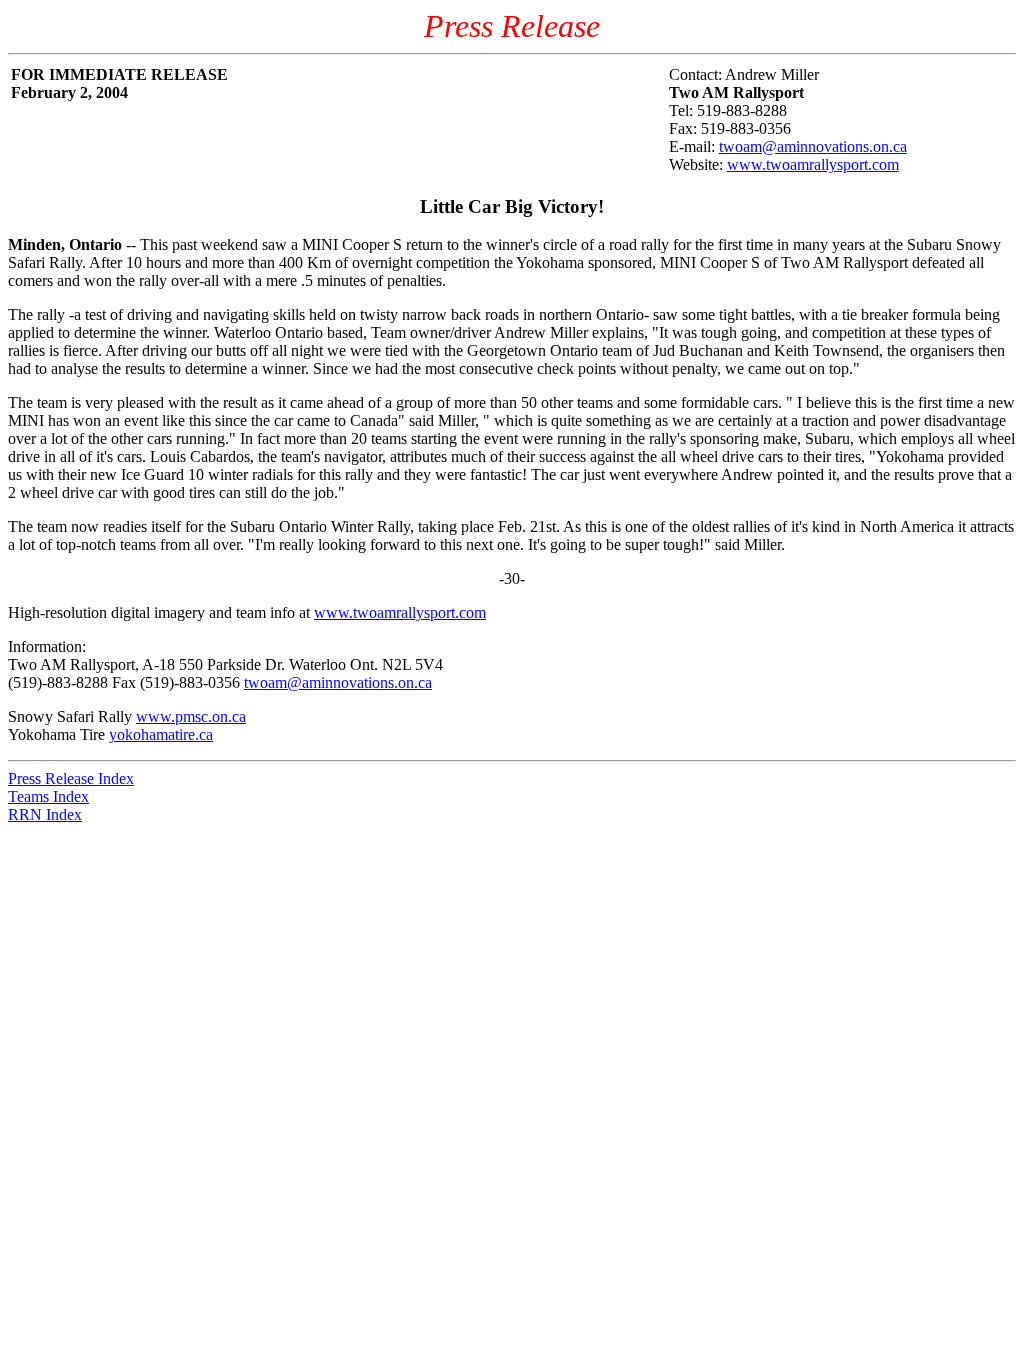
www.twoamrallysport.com (813, 164)
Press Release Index (71, 778)
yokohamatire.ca (161, 734)
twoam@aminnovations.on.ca (813, 146)
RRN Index (45, 814)
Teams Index (48, 796)
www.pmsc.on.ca (191, 716)
